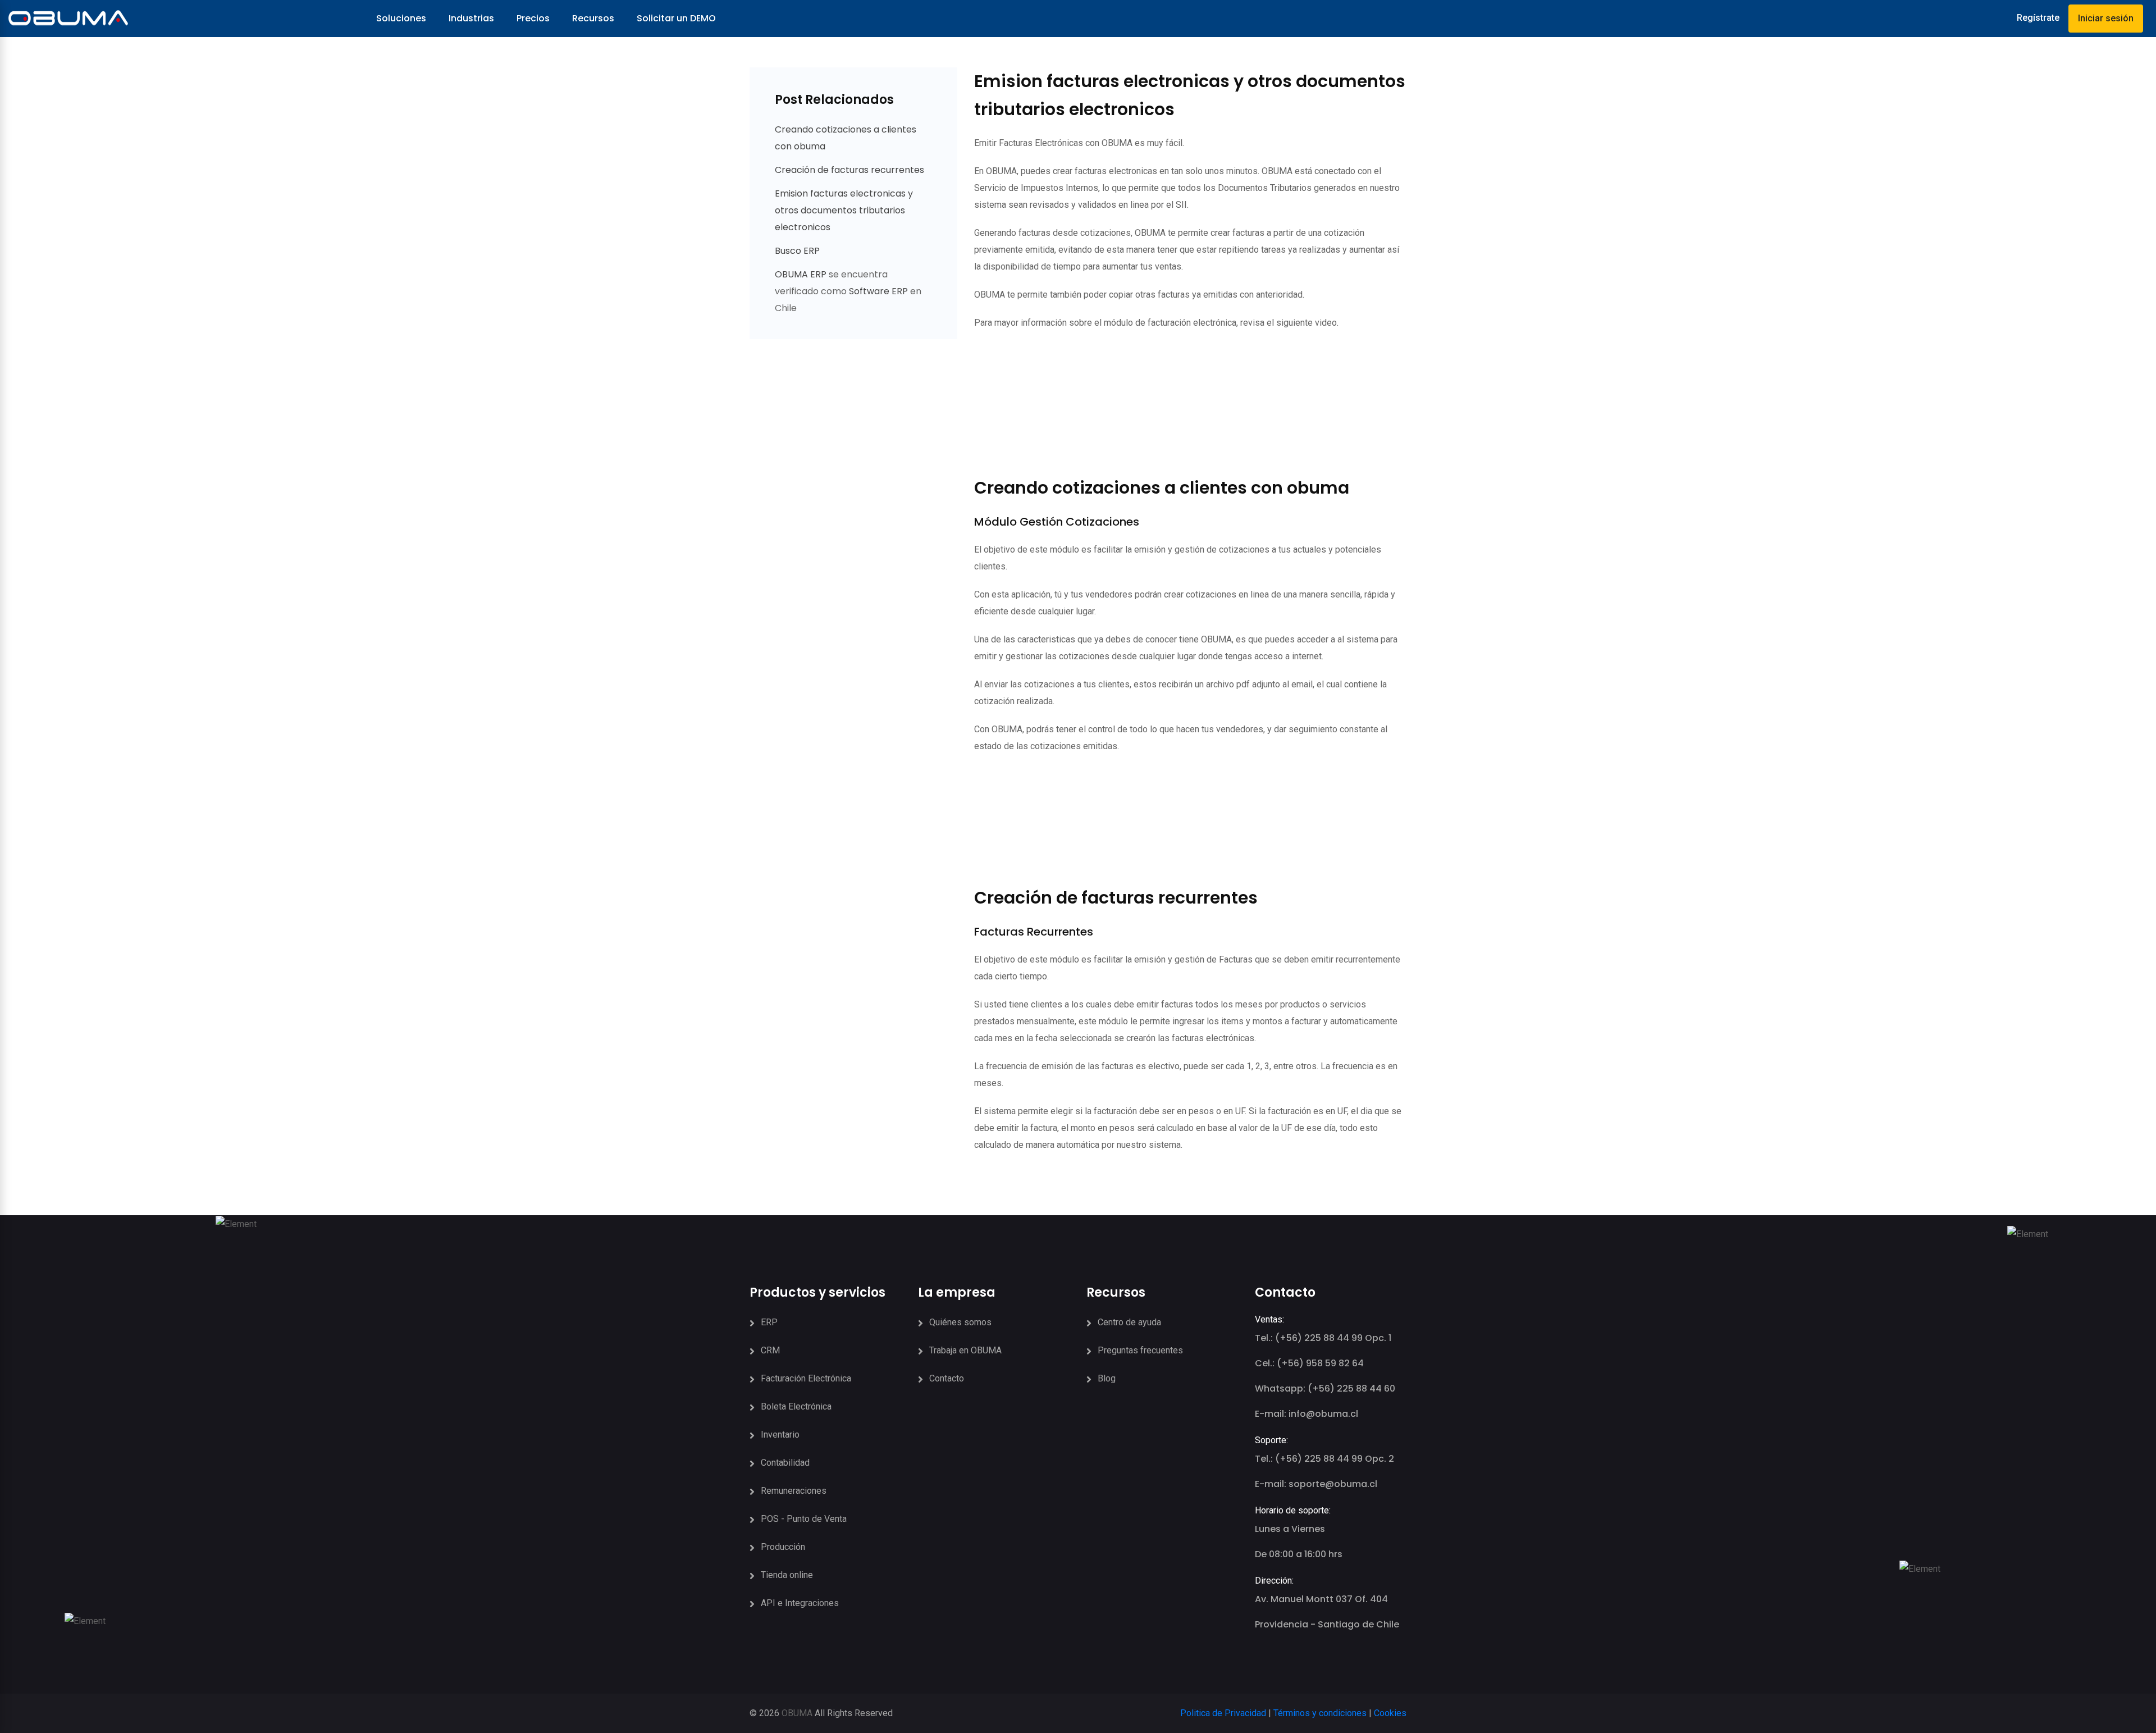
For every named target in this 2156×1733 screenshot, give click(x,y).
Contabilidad (785, 1463)
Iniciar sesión (2106, 18)
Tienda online (787, 1575)
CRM (770, 1350)
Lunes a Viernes (1290, 1529)
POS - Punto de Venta (804, 1519)
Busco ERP (797, 251)
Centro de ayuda (1129, 1322)
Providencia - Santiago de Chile (1327, 1624)
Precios (533, 18)
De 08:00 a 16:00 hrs (1299, 1554)
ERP (769, 1322)
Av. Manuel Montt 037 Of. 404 (1321, 1599)
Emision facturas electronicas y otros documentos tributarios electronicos (844, 210)
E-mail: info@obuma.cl (1307, 1414)
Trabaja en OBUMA (965, 1350)
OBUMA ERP (802, 274)
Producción (783, 1547)
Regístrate (2038, 18)
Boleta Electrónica (796, 1406)
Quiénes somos (960, 1322)
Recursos (593, 18)
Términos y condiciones (1320, 1713)
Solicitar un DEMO (676, 18)
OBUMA (797, 1713)
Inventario (780, 1435)
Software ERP (878, 291)
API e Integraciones (800, 1603)
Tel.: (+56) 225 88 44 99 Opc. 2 (1324, 1459)
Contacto (947, 1378)
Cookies (1390, 1713)
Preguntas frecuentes (1140, 1350)
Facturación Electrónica (806, 1378)
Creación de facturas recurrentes (849, 170)
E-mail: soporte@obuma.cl (1316, 1484)
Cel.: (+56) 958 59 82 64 (1309, 1363)
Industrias (471, 18)
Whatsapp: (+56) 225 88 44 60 (1325, 1388)
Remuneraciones (794, 1491)
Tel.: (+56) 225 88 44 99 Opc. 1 (1323, 1338)
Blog (1107, 1378)
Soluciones (401, 18)
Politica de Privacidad (1223, 1713)
